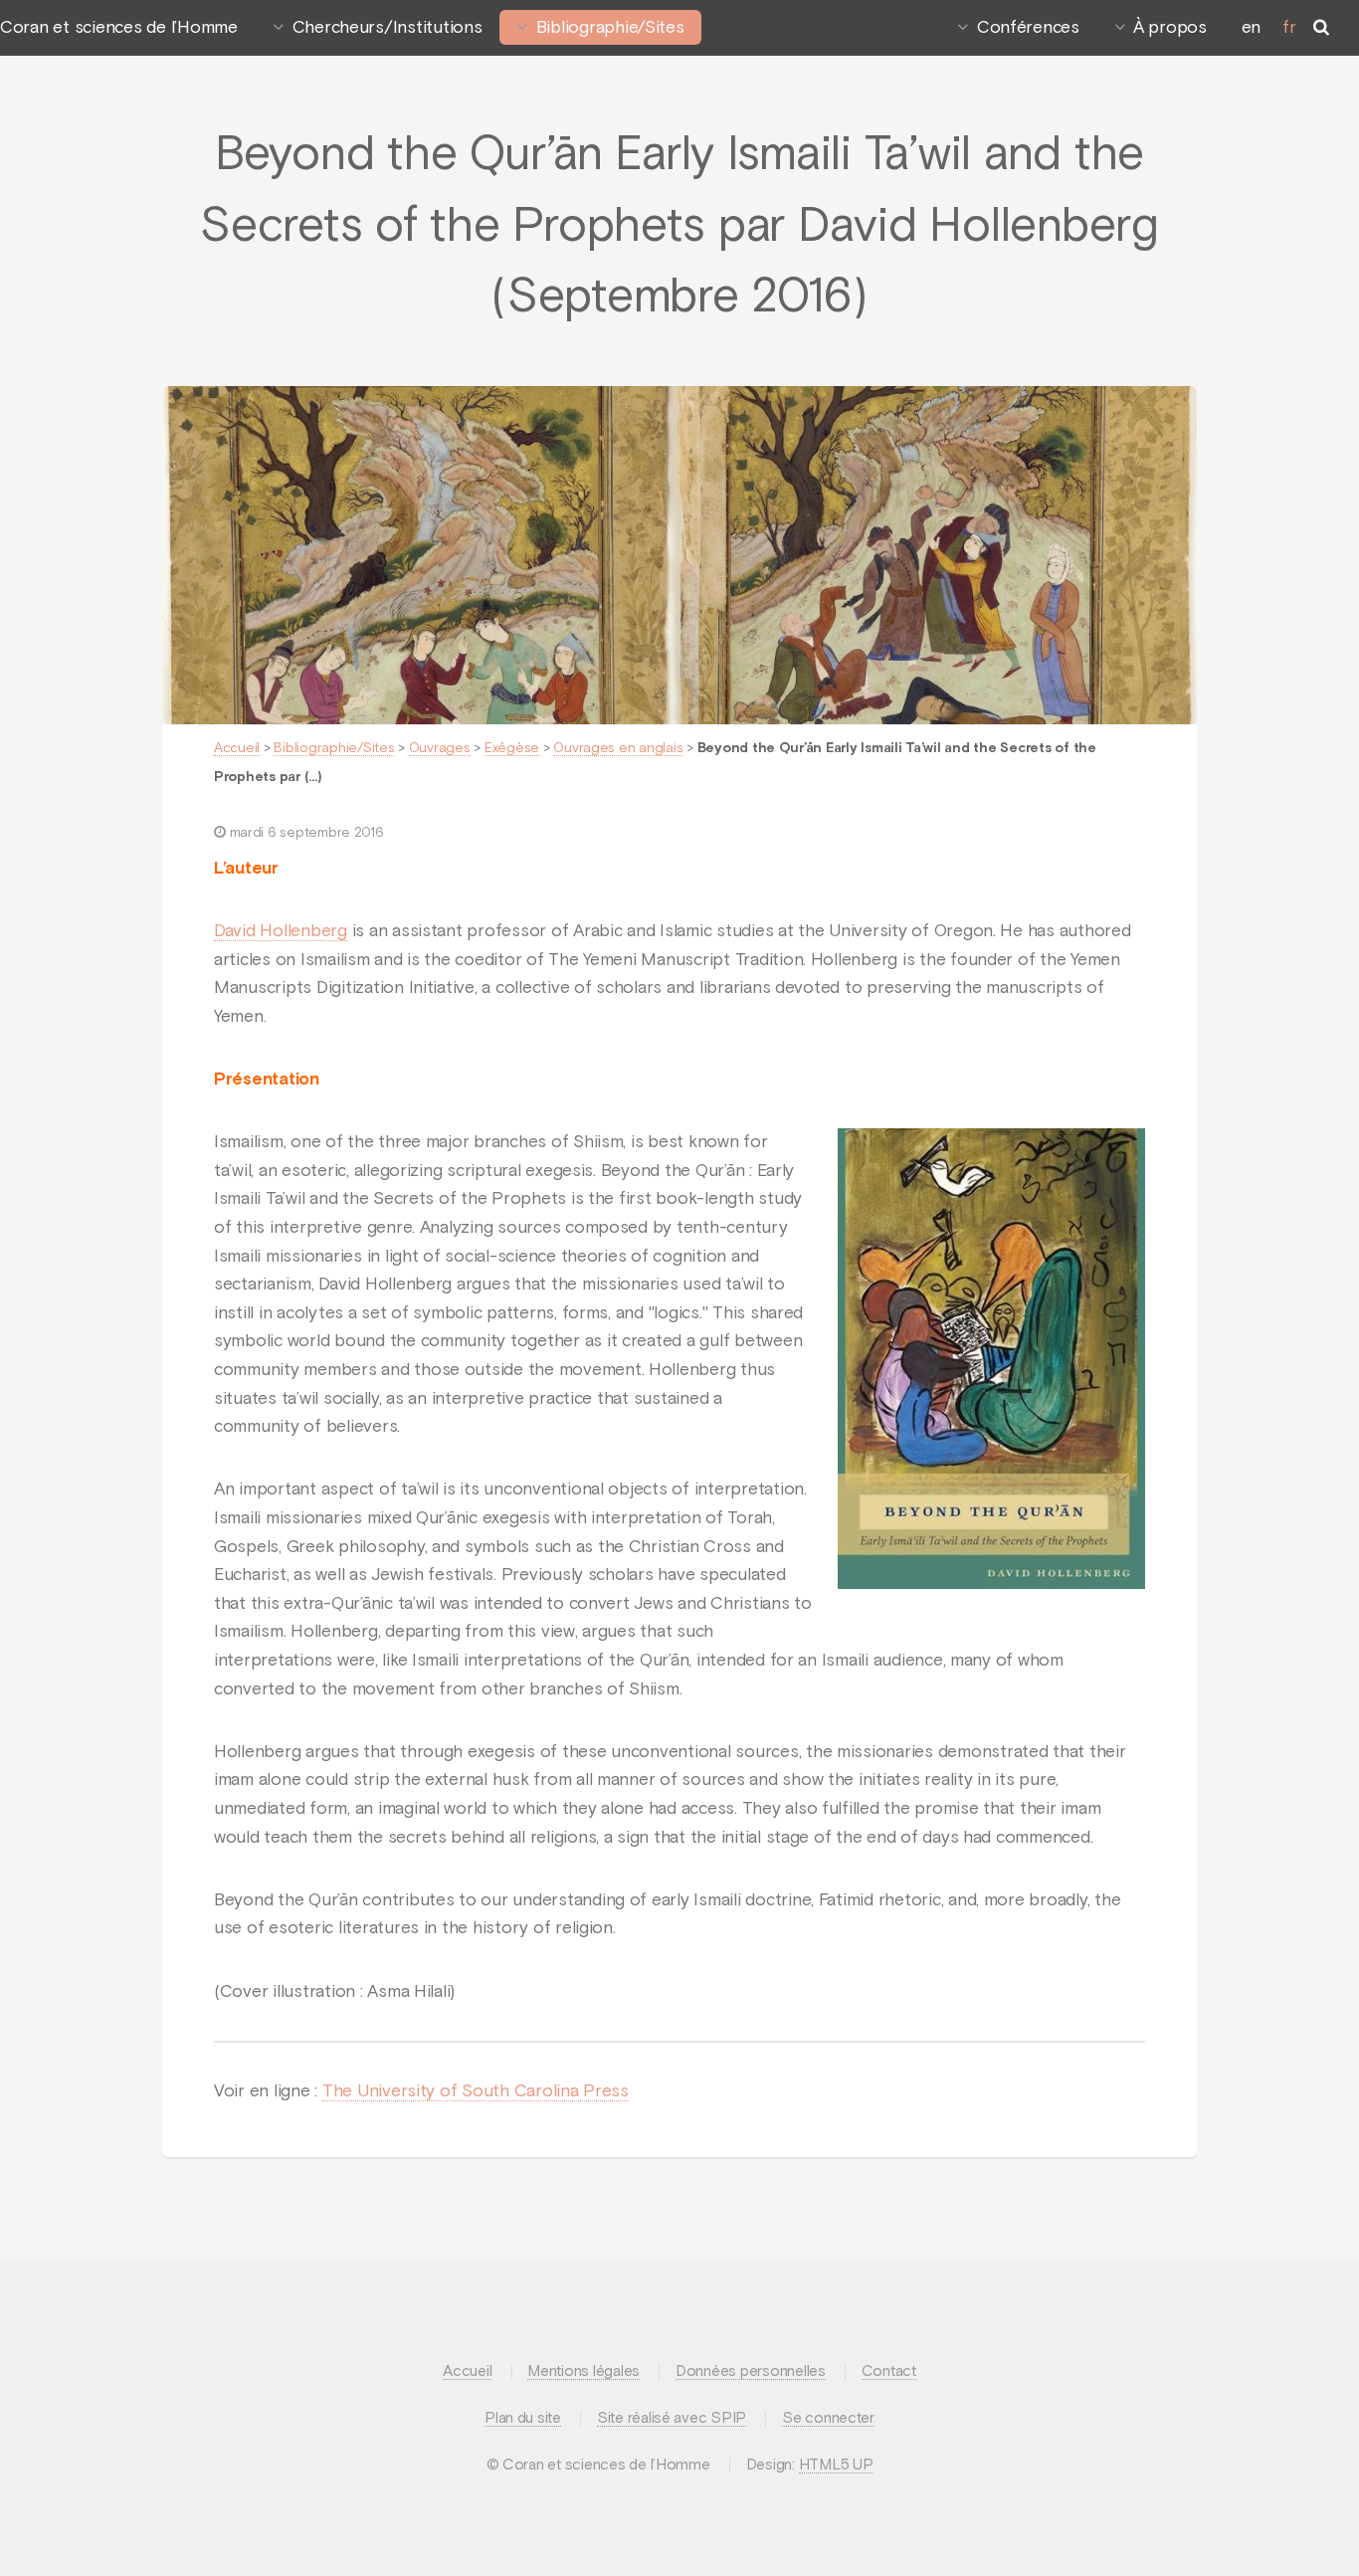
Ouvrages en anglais (618, 748)
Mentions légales (583, 2372)
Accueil (237, 748)
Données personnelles (751, 2372)
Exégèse (512, 748)
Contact (889, 2372)
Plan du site (523, 2418)
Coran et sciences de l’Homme (119, 28)
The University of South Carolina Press (476, 2091)
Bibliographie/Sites (610, 28)
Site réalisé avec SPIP (672, 2418)
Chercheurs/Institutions (388, 28)
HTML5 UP (836, 2465)
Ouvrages (440, 748)
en (1251, 28)
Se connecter (828, 2418)
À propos (1170, 28)
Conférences (1028, 28)
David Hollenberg (281, 931)
